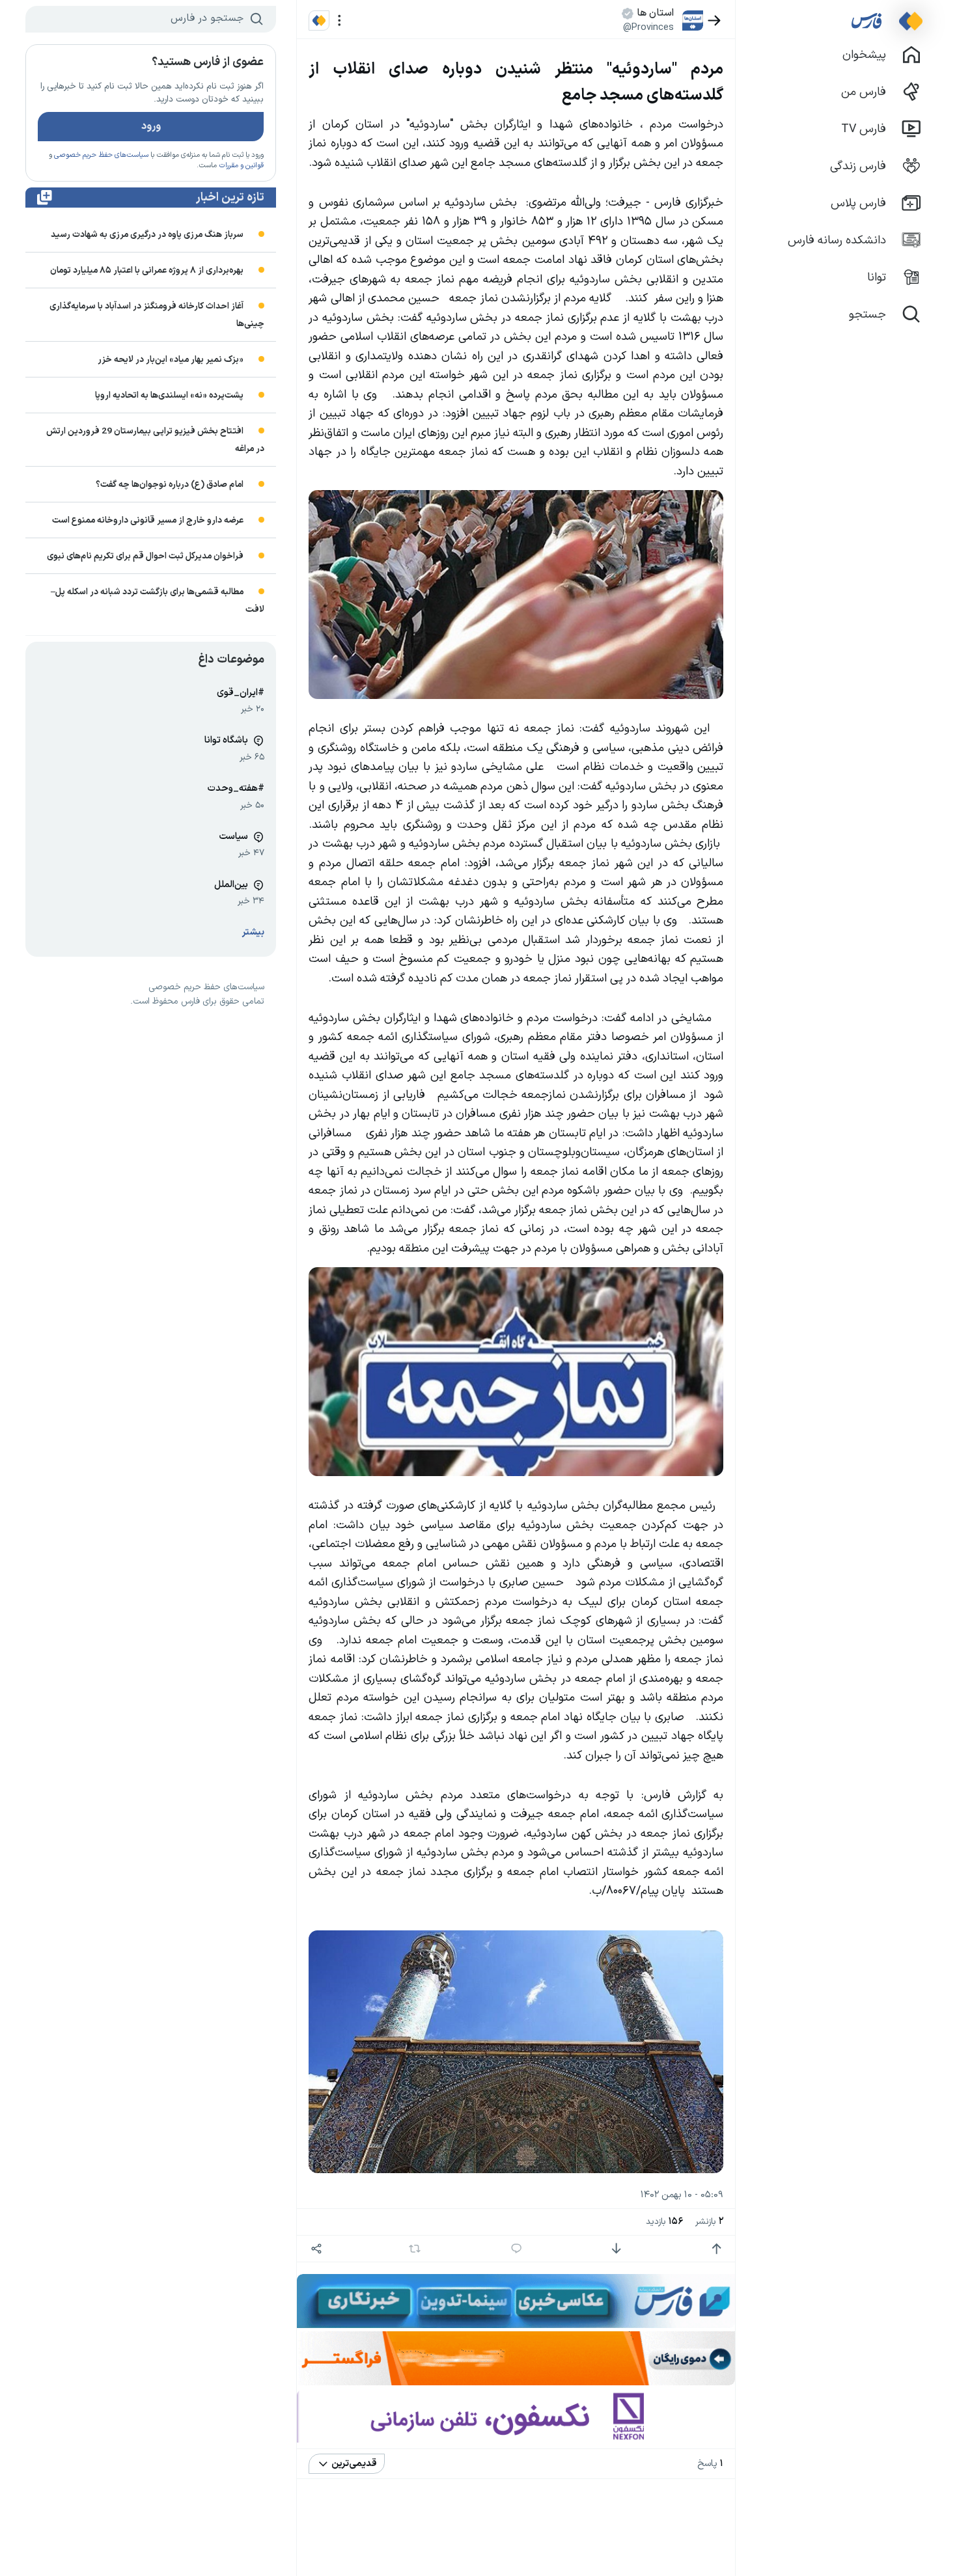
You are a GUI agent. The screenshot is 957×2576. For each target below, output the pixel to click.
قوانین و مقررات (241, 166)
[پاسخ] (517, 2249)
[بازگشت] (714, 21)
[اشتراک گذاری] (316, 2249)
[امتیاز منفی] (616, 2249)
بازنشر (709, 2222)
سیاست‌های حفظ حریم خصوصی (101, 155)
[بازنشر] (415, 2249)
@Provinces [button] (648, 27)
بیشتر (253, 932)
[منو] (340, 21)
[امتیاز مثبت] (716, 2249)
